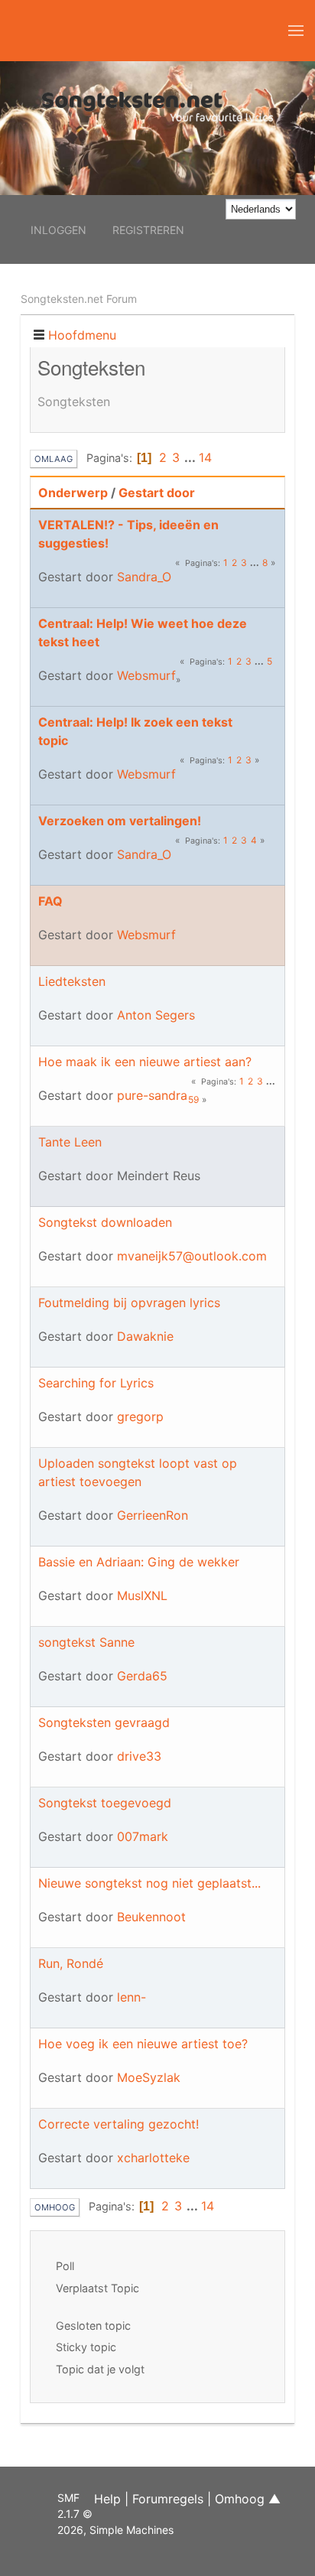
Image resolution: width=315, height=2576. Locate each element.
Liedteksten (72, 981)
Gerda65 (142, 1676)
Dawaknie (145, 1336)
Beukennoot (151, 1917)
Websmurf (146, 675)
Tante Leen (70, 1142)
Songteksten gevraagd (104, 1722)
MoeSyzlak (149, 2077)
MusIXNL (142, 1595)
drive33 (139, 1756)
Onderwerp (73, 493)
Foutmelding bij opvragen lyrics (129, 1303)
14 (205, 457)
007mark (143, 1836)
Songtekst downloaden (105, 1222)
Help (107, 2499)
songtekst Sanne (86, 1642)
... (191, 457)
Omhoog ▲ (248, 2499)
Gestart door (157, 493)
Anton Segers (156, 1015)
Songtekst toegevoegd (105, 1803)
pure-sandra (152, 1095)
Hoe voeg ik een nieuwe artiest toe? (143, 2044)
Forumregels (168, 2499)
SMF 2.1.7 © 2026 (75, 2514)
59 (193, 1099)
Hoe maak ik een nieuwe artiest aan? (145, 1062)
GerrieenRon (153, 1515)
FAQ (50, 901)
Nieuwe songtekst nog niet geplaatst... (149, 1883)
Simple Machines (132, 2530)
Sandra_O (144, 577)
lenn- (132, 1997)
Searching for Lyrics (96, 1383)
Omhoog (55, 2207)
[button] (296, 31)
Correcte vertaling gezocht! (119, 2124)
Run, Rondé (71, 1963)
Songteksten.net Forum (79, 299)
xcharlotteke (153, 2158)
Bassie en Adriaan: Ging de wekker (139, 1562)
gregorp (140, 1416)
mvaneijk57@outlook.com (192, 1256)
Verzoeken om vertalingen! (120, 821)
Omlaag (54, 459)
